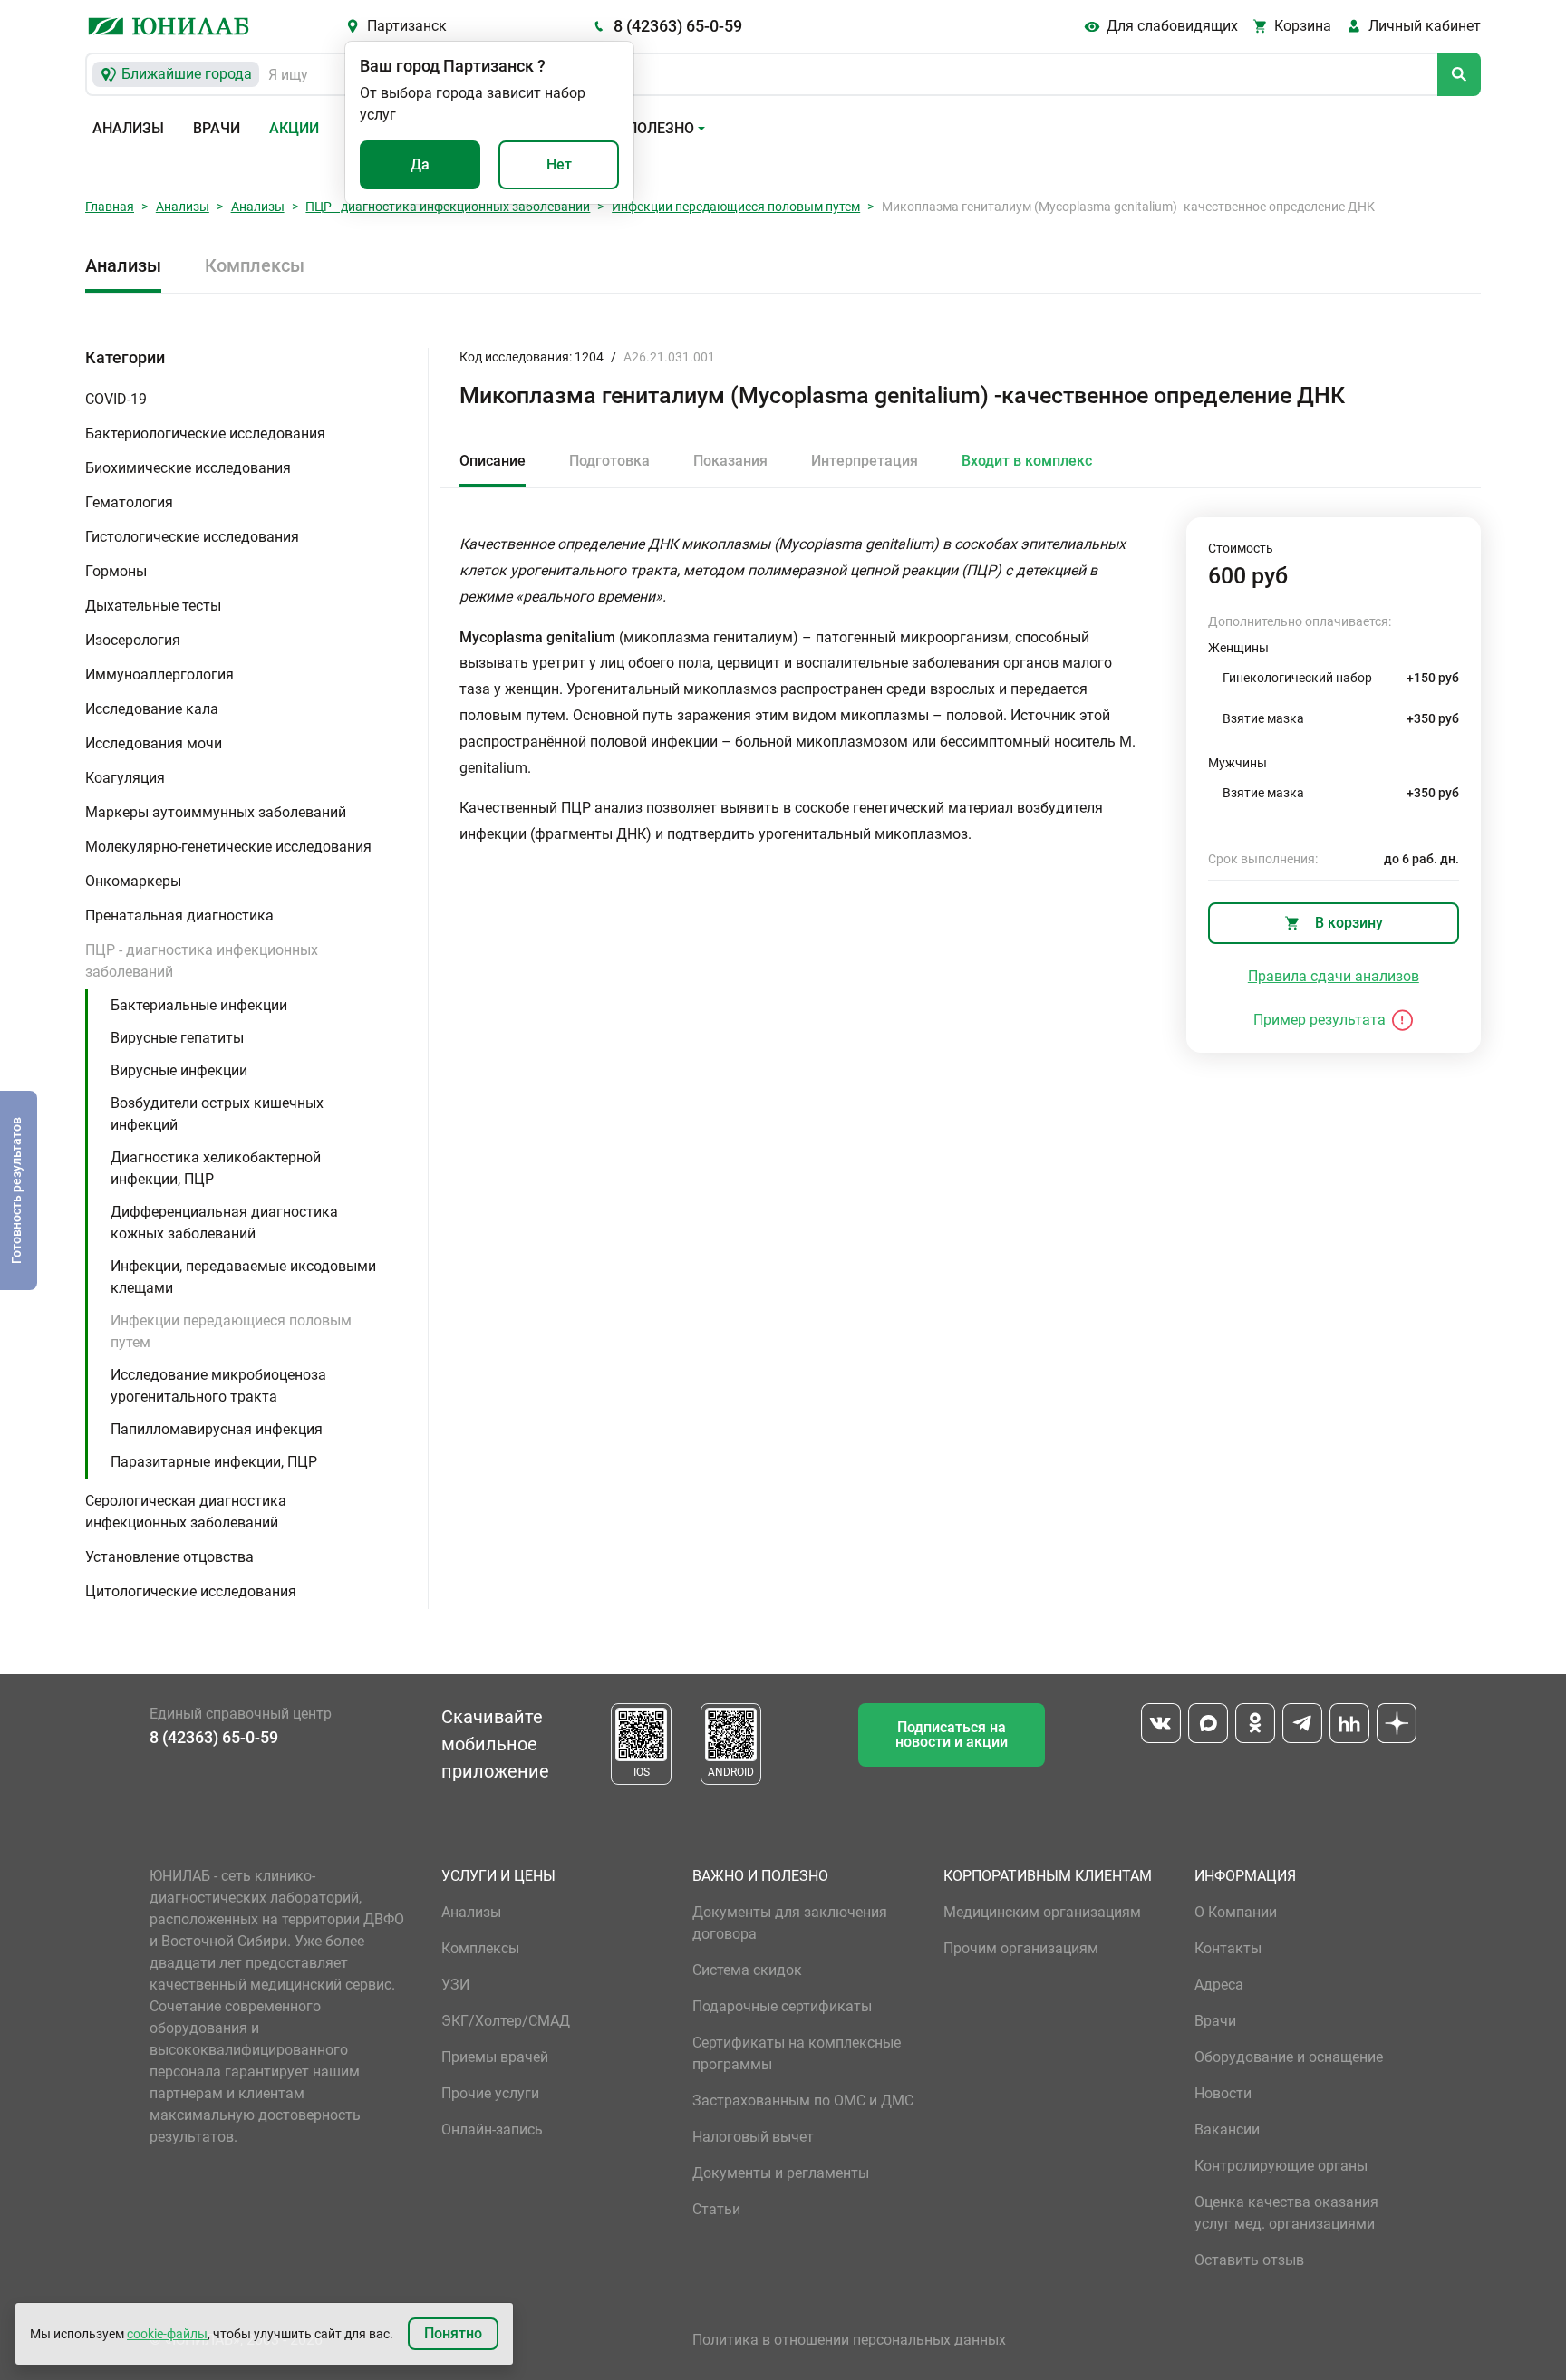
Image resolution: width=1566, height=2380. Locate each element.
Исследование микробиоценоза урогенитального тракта (218, 1386)
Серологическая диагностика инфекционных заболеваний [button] (186, 1512)
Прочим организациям (1021, 1948)
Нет (559, 164)
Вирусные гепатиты (177, 1038)
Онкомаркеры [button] (133, 881)
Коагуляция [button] (125, 778)
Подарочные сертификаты (782, 2006)
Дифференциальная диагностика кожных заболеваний (224, 1223)
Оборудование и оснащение (1289, 2057)
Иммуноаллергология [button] (159, 674)
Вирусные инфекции (179, 1070)
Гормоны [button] (116, 571)
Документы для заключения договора (790, 1923)
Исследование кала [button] (152, 709)
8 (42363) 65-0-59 (678, 26)
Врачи (217, 128)
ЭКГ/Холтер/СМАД (506, 2021)
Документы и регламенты (781, 2173)
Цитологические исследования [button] (191, 1591)
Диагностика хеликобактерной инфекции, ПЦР (216, 1168)
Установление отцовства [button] (169, 1557)
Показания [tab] (730, 461)
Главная (110, 207)
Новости (1223, 2093)
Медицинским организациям (1042, 1912)
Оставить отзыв (1249, 2260)
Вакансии (1227, 2129)
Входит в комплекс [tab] (1027, 461)
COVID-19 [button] (116, 399)
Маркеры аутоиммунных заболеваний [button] (216, 812)
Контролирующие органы (1281, 2166)
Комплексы (255, 265)
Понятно (453, 2333)
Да (420, 164)
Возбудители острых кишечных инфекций (217, 1114)
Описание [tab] (493, 461)
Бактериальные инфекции (199, 1005)
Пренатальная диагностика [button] (179, 915)
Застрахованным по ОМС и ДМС (803, 2101)
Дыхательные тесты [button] (153, 606)
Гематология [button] (129, 502)
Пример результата (1319, 1020)
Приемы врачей (495, 2057)
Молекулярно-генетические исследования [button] (228, 847)
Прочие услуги (490, 2093)
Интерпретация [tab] (865, 461)
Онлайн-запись (492, 2129)
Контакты (1228, 1948)
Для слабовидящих (1172, 26)
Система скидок (747, 1970)
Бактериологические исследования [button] (205, 434)
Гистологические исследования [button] (192, 537)
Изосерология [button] (133, 640)
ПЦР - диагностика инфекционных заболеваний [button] (202, 961)
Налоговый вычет (753, 2137)
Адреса (1219, 1985)
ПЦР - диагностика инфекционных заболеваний (448, 207)
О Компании (1236, 1912)
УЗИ (455, 1985)
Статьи (716, 2209)
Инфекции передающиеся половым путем (736, 207)
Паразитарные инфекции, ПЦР (214, 1462)
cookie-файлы (167, 2334)
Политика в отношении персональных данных (849, 2340)
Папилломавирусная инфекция (217, 1429)
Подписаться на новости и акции (952, 1734)
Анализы (128, 128)
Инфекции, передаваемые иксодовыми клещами (243, 1277)
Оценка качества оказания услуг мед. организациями (1286, 2213)
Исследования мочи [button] (154, 743)
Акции (294, 128)
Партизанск (407, 26)
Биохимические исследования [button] (188, 468)
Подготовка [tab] (609, 461)
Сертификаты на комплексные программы (797, 2053)
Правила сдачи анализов (1334, 976)
